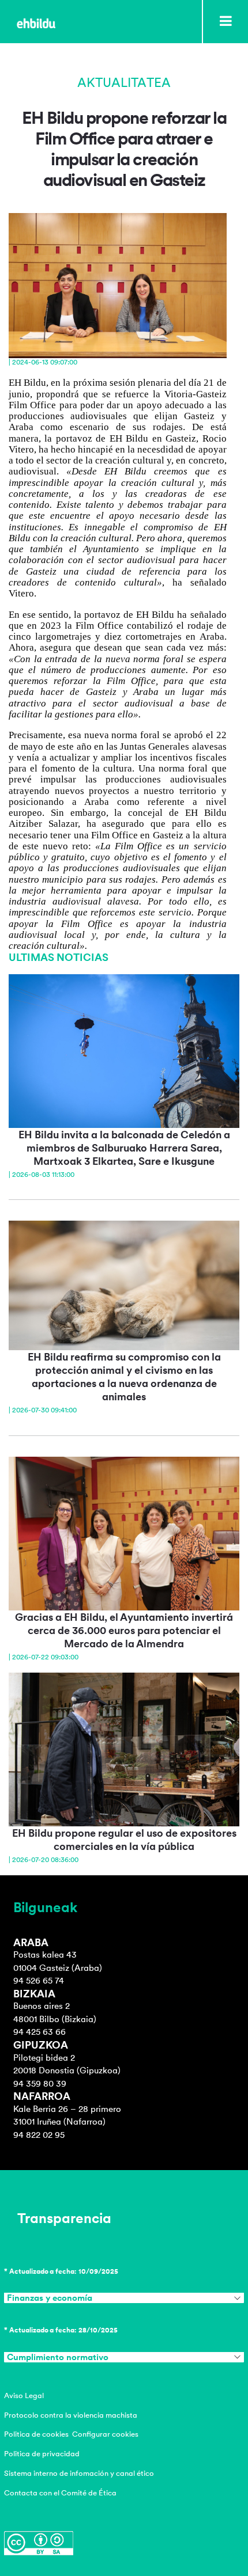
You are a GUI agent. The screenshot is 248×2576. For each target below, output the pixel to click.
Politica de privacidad (42, 2454)
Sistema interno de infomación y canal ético (79, 2473)
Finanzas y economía (50, 2298)
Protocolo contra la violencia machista (71, 2415)
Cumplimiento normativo (58, 2357)
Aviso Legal (24, 2395)
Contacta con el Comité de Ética (60, 2493)
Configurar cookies (105, 2434)
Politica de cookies (36, 2434)
